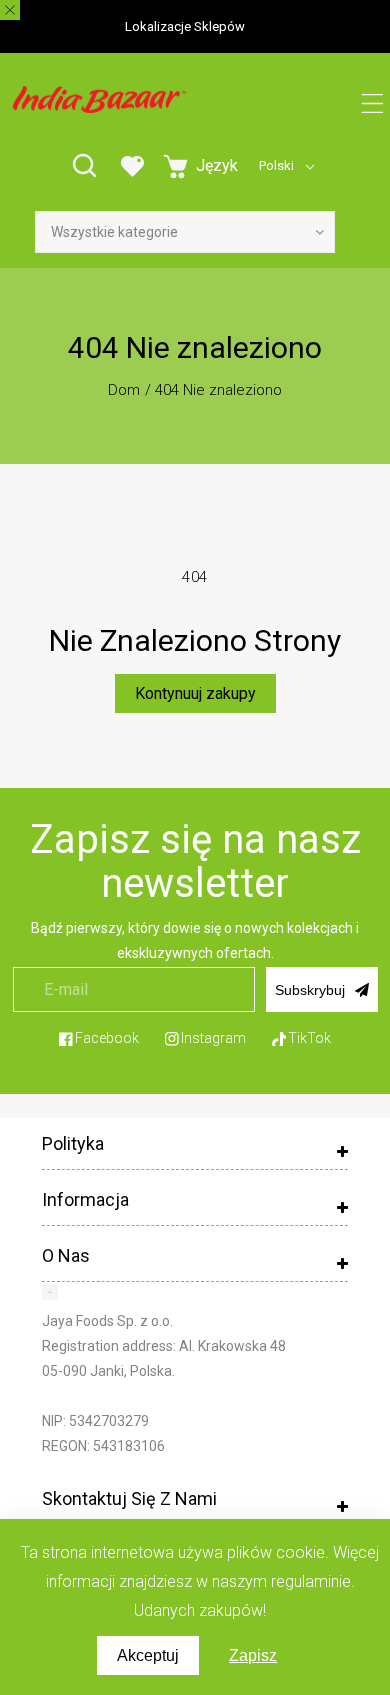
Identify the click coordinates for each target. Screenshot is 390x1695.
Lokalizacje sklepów (185, 26)
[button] (372, 104)
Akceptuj (148, 1655)
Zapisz (253, 1655)
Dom (124, 390)
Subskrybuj (310, 990)
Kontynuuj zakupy (195, 693)
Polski (276, 165)
